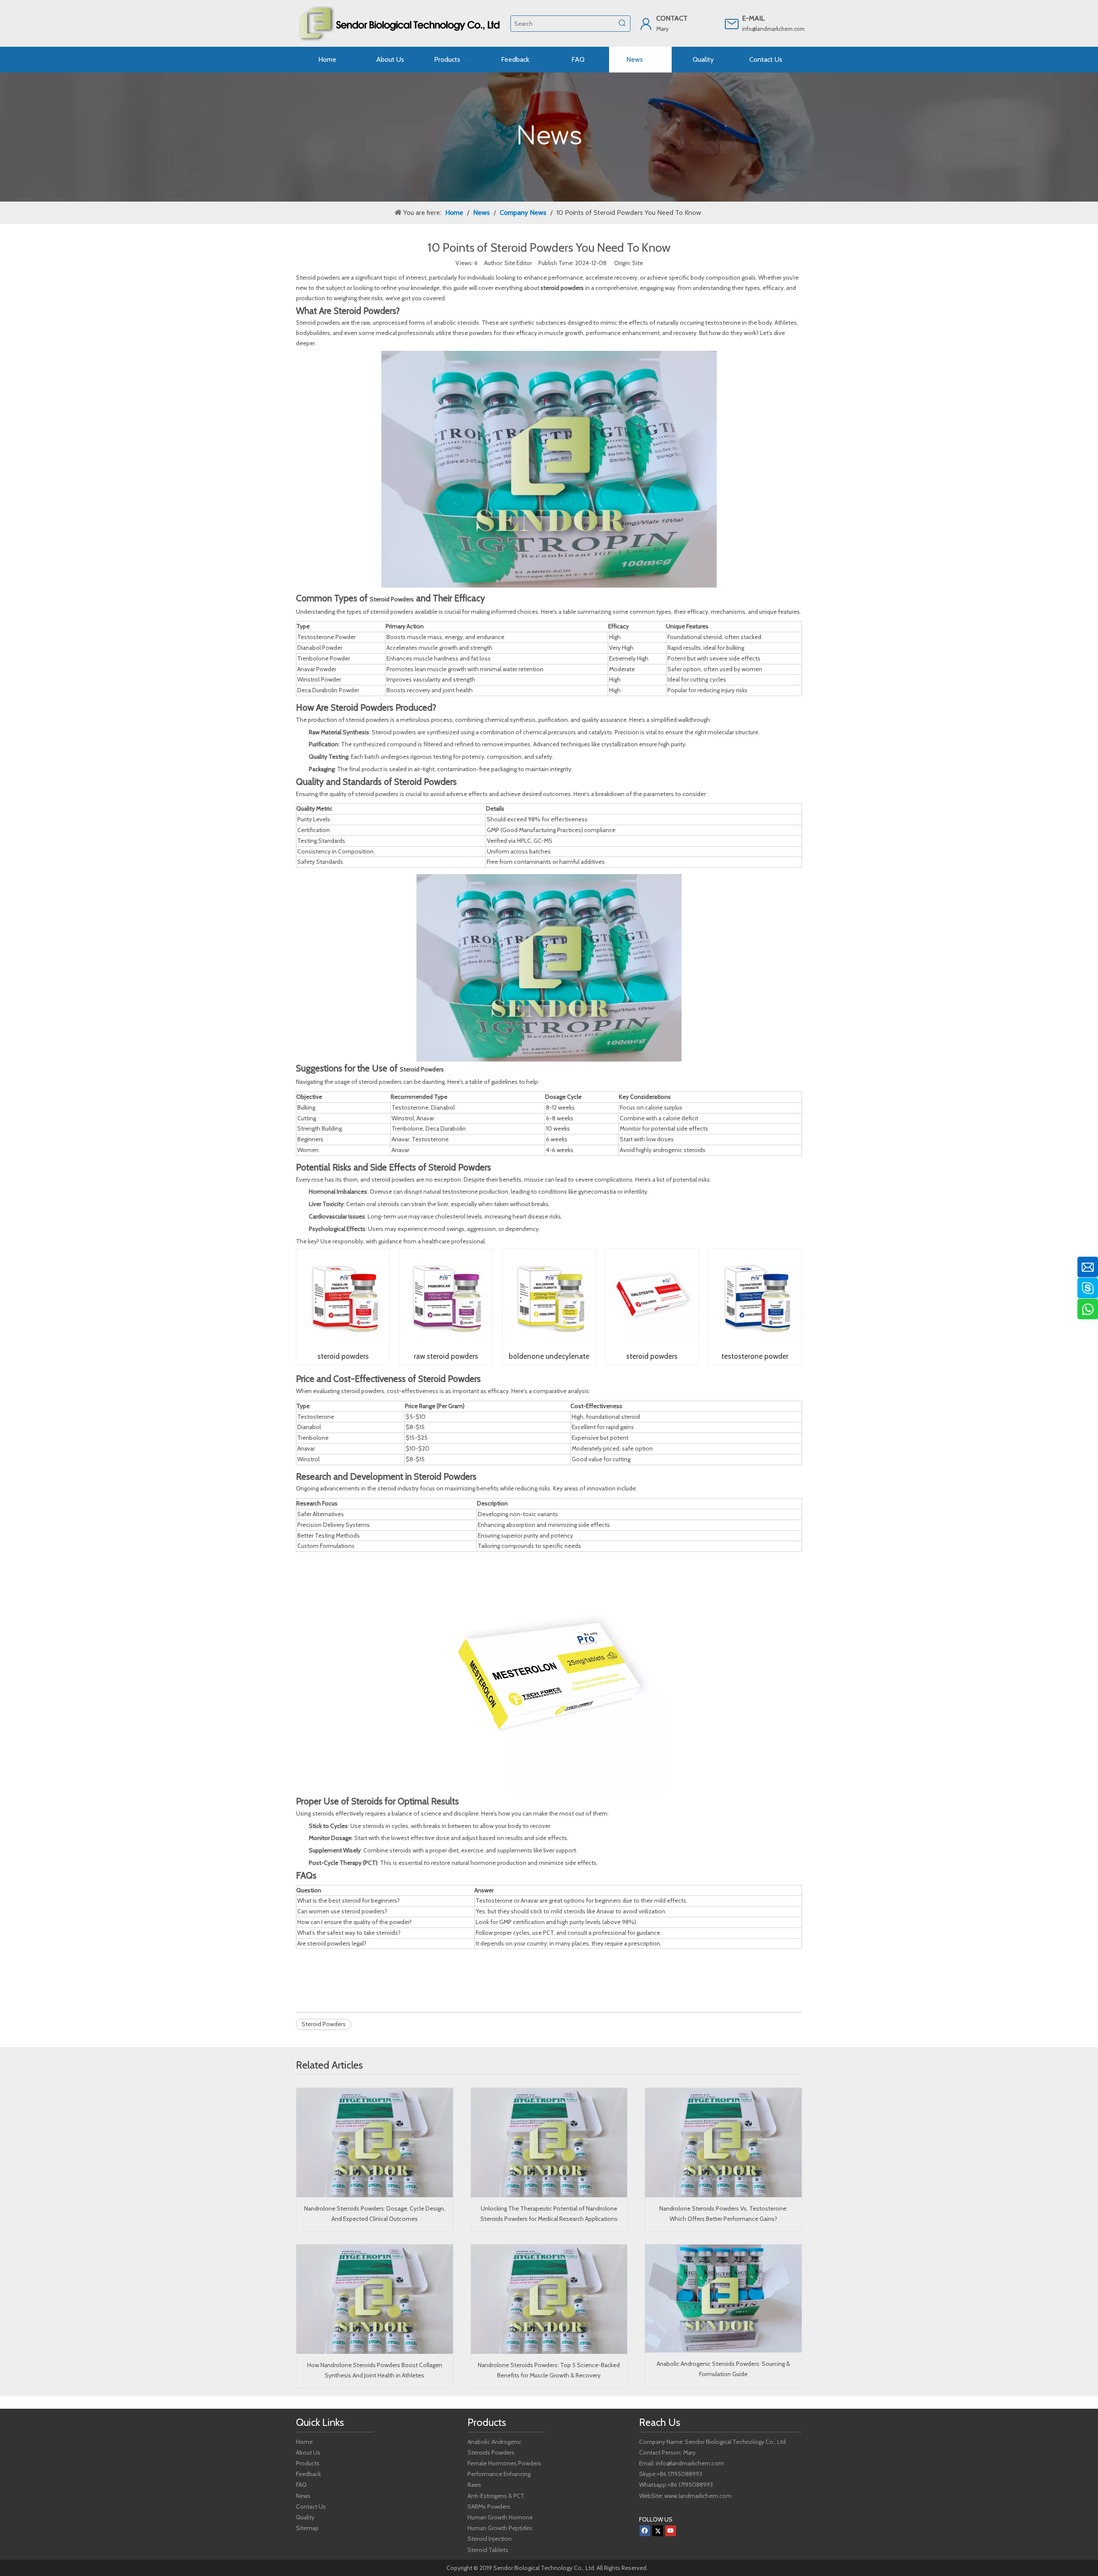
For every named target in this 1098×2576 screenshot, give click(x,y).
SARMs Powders (489, 2507)
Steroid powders (318, 278)
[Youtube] (671, 2531)
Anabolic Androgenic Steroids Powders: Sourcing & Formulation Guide (723, 2369)
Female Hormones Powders (504, 2463)
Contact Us (311, 2507)
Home (304, 2442)
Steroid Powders (392, 599)
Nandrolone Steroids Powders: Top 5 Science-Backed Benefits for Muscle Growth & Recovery (549, 2370)
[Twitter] (658, 2531)
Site (638, 263)
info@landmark (760, 29)
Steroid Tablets (488, 2550)
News (303, 2496)
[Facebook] (645, 2531)
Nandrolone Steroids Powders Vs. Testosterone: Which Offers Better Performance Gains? (723, 2214)
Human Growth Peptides (500, 2528)
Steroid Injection (490, 2539)
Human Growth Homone (500, 2517)
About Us (308, 2452)
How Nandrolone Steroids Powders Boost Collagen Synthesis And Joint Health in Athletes (375, 2370)
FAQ (301, 2485)
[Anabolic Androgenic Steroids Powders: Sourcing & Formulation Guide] (723, 2299)
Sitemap (307, 2528)
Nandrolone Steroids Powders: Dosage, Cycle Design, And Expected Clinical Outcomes (375, 2214)
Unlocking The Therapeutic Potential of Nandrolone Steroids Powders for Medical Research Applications (549, 2214)
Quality (305, 2517)
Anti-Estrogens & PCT (496, 2496)
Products (308, 2463)
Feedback (308, 2474)
